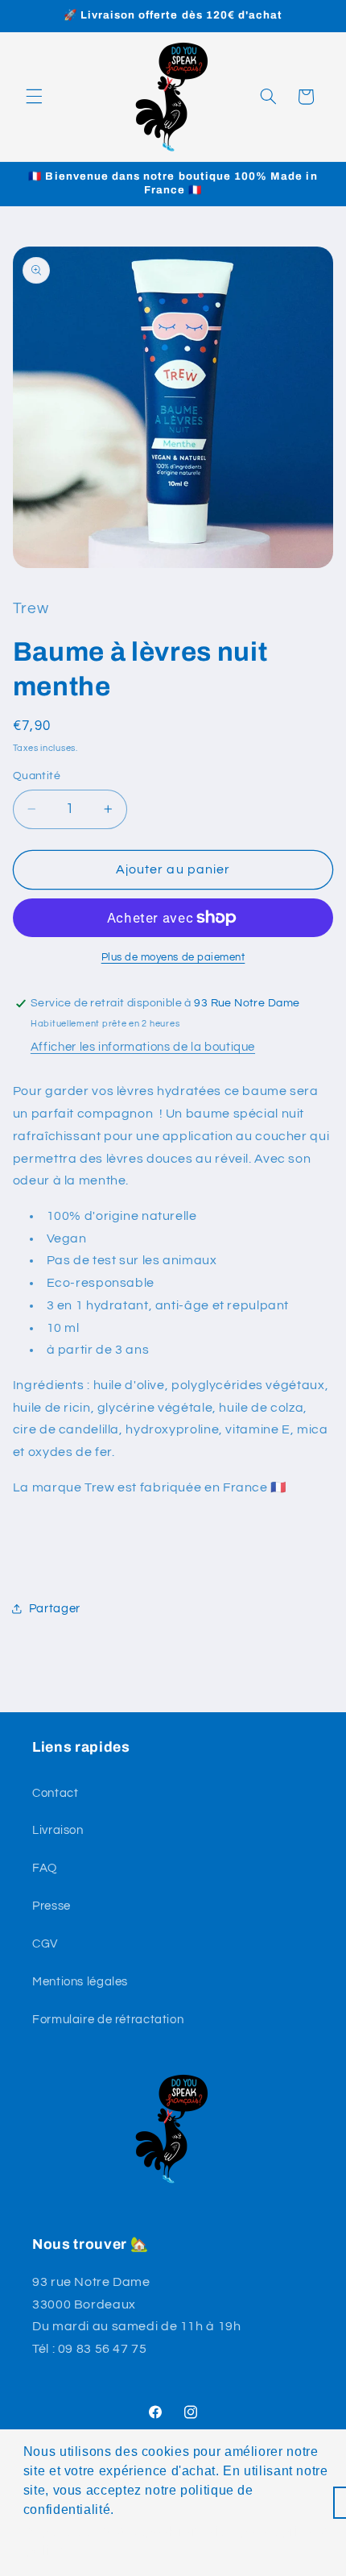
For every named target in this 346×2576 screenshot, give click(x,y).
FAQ (45, 1868)
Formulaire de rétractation (108, 2020)
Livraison (58, 1830)
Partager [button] (55, 1609)
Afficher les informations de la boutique (143, 1047)
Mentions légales (80, 1982)
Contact (55, 1793)
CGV (45, 1944)
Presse (51, 1906)
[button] (34, 97)
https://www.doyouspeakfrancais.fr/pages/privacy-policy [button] (178, 2541)
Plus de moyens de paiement (173, 958)
